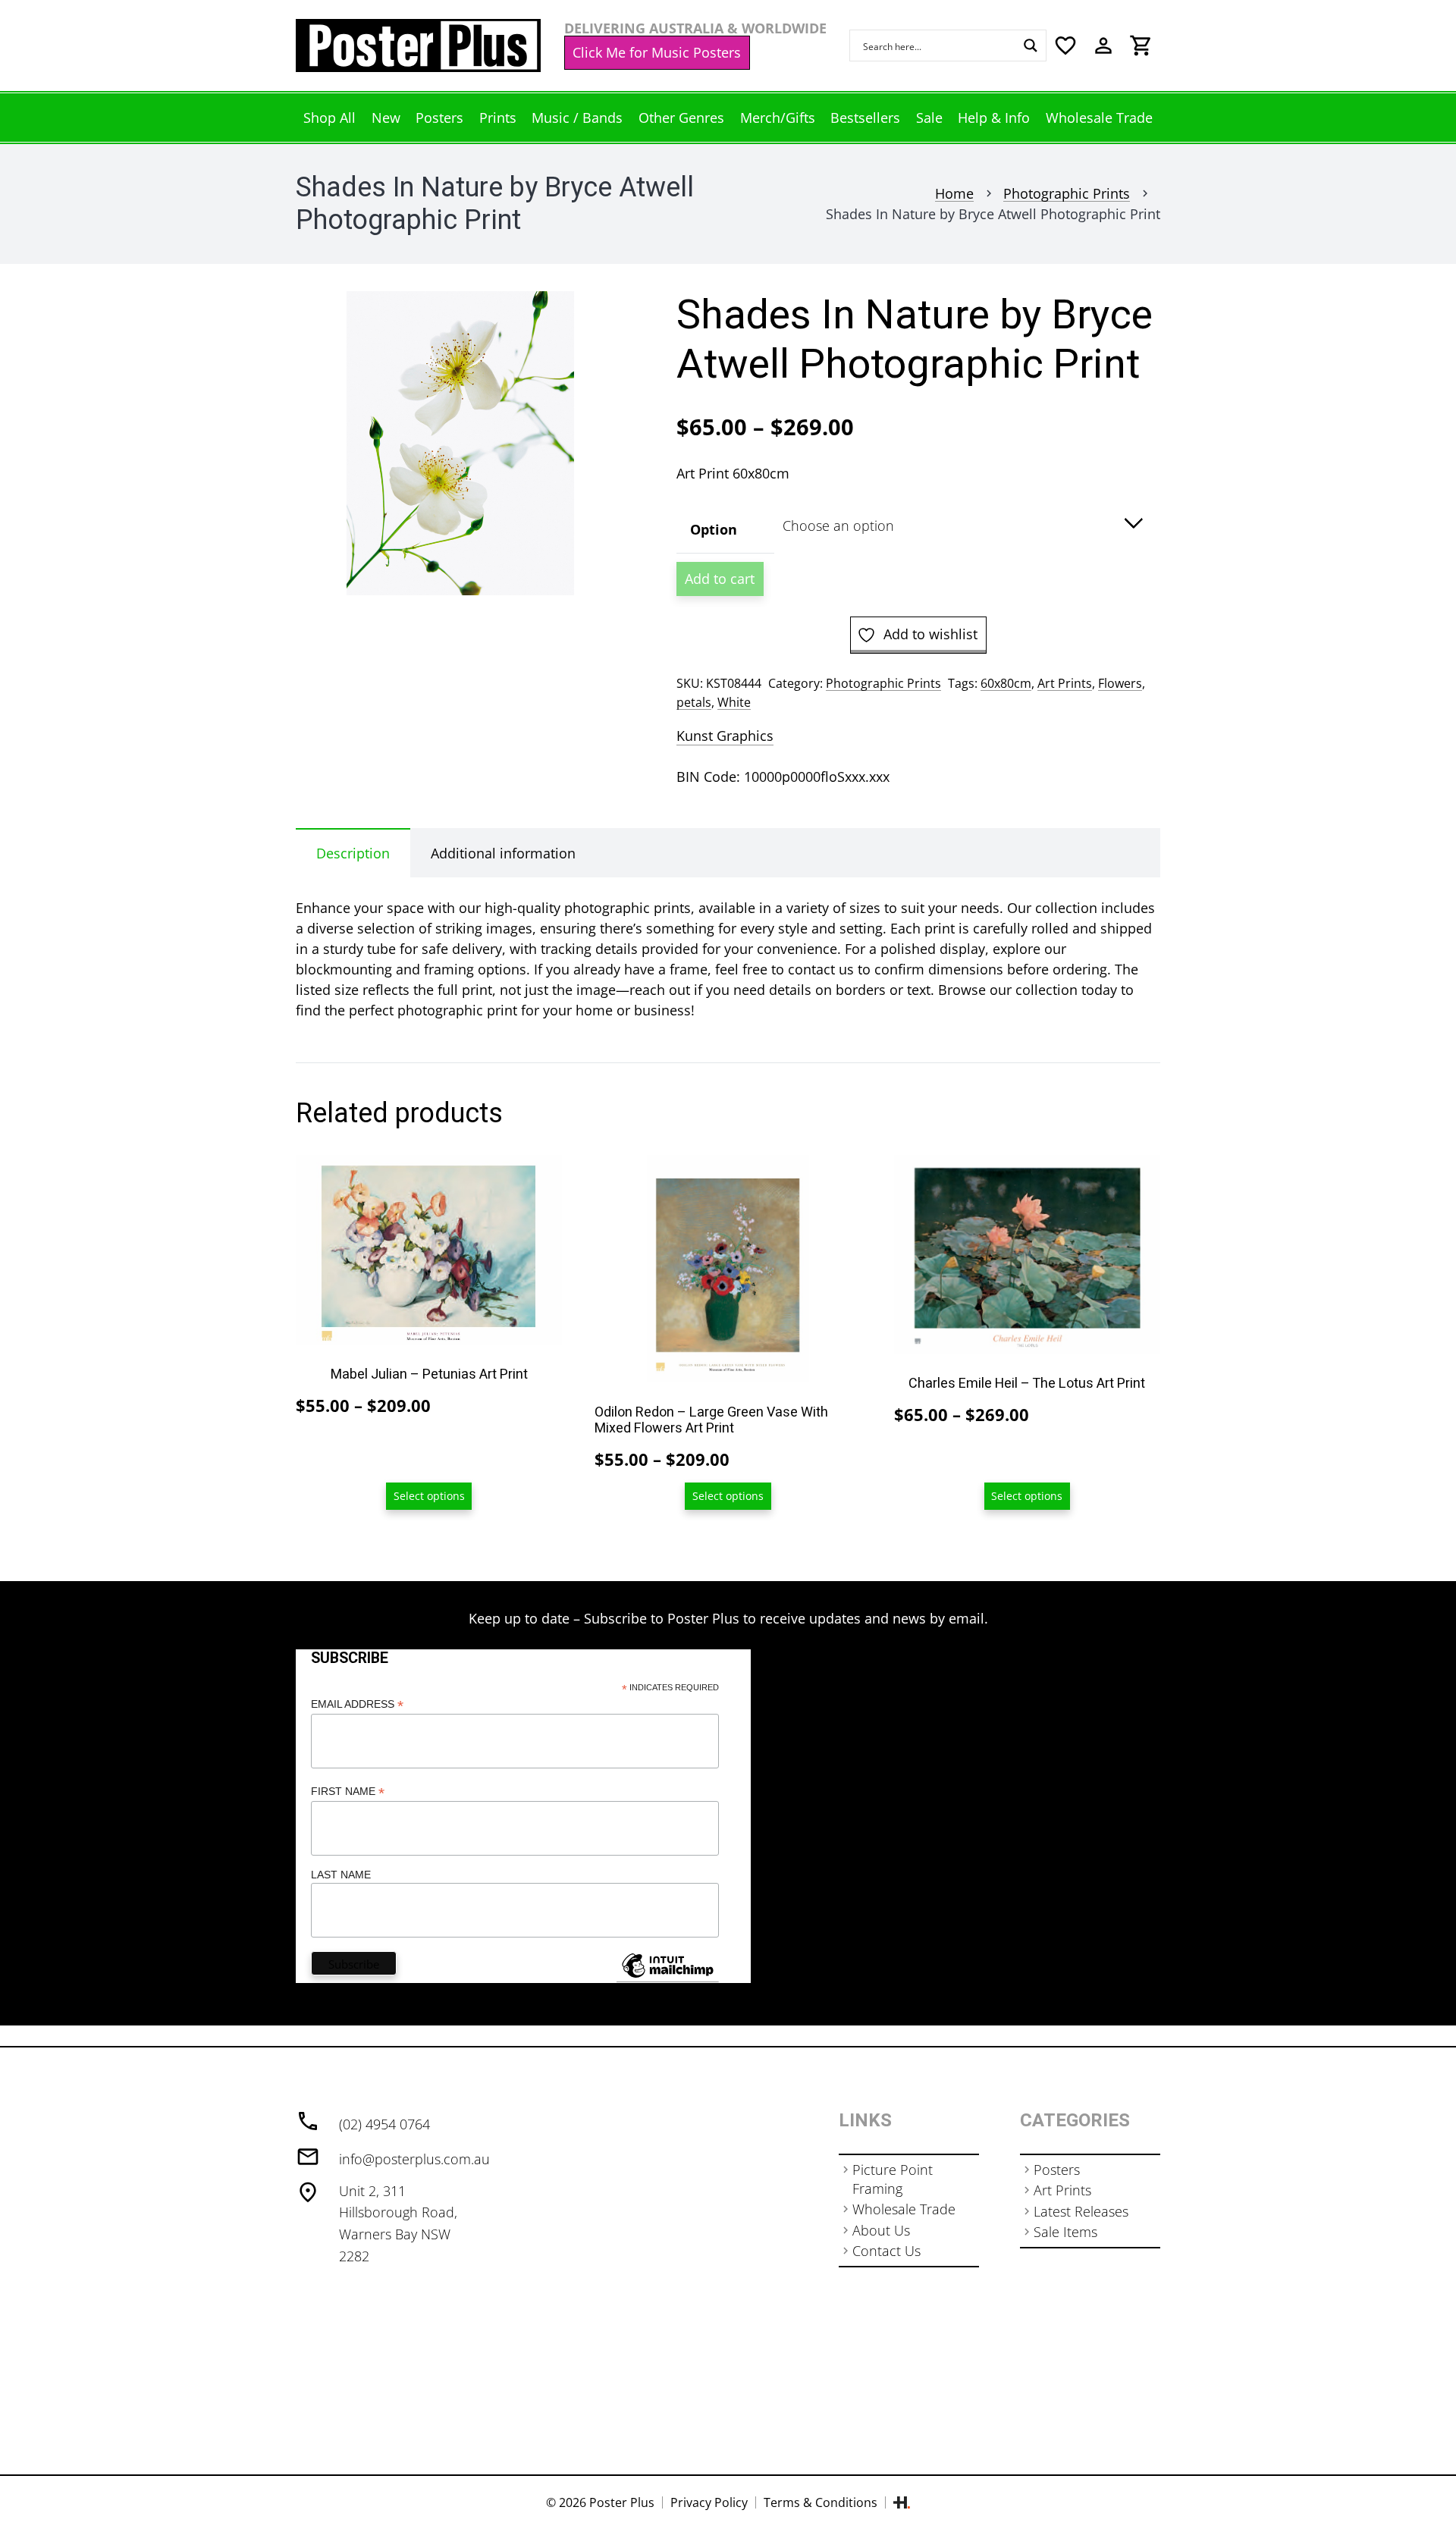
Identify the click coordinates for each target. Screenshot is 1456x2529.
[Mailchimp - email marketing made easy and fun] (667, 1977)
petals (694, 702)
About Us (881, 2230)
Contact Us (886, 2251)
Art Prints (1065, 683)
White (734, 702)
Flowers (1120, 683)
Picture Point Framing (893, 2179)
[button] (597, 318)
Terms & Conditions (821, 2502)
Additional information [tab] (503, 853)
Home (954, 193)
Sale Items (1065, 2232)
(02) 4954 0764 (384, 2124)
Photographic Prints (1067, 193)
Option (714, 529)
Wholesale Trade (904, 2209)
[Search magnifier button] (1031, 45)
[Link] (418, 45)
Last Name (341, 1875)
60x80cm (1006, 683)
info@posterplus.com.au (414, 2159)
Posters (1057, 2170)
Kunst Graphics (725, 736)
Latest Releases (1081, 2211)
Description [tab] (353, 853)
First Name (348, 1792)
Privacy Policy (709, 2502)
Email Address (357, 1704)
